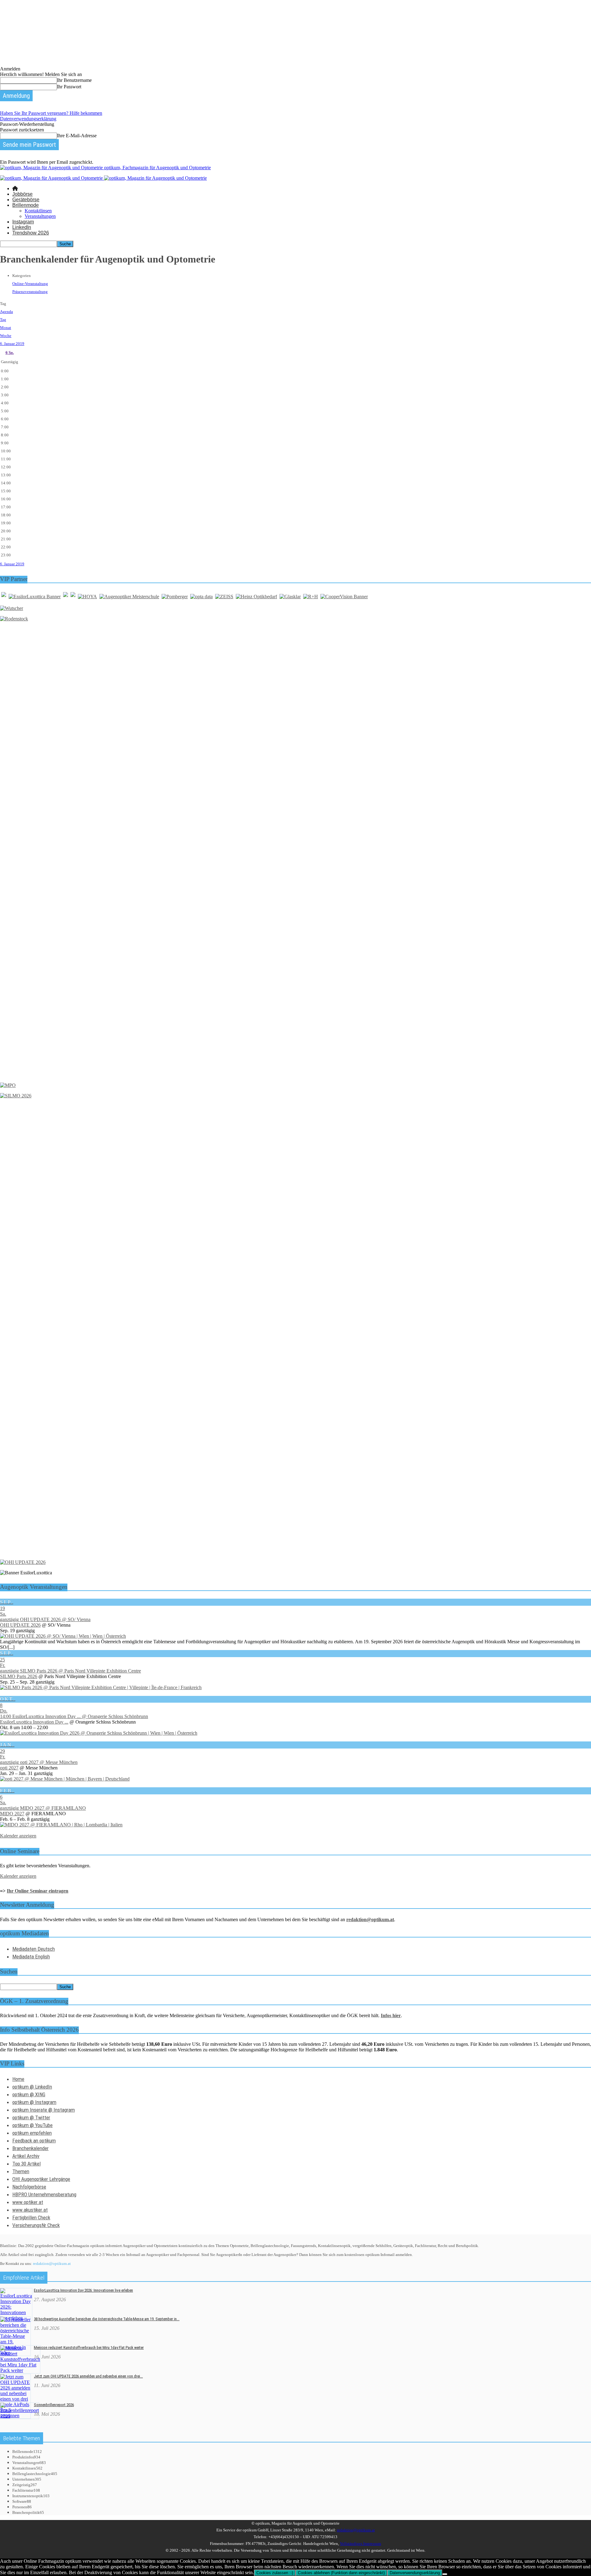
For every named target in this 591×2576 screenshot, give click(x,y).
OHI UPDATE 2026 (20, 1625)
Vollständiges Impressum (360, 2544)
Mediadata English (31, 1957)
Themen (21, 2171)
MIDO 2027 (12, 1814)
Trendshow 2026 (31, 233)
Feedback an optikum (34, 2141)
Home (18, 2079)
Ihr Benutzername (74, 80)
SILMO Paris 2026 (19, 1676)
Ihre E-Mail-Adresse (77, 136)
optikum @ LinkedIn (32, 2087)
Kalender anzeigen (18, 1836)
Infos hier (391, 2015)
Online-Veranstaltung (30, 284)
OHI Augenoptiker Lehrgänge (41, 2179)
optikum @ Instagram (34, 2102)
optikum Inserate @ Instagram (44, 2110)
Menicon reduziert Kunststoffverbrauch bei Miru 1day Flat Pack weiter (89, 2348)
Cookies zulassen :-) (275, 2573)
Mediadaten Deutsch (34, 1949)
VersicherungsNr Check (36, 2225)
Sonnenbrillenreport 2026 (54, 2405)
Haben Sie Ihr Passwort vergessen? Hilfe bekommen (51, 113)
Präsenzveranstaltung (30, 292)
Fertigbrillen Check (31, 2217)
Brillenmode (26, 205)
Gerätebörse (26, 200)
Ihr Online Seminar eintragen (38, 1891)
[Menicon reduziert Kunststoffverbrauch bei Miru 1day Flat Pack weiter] (20, 2370)
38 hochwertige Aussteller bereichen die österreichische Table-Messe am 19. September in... (107, 2319)
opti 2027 (9, 1768)
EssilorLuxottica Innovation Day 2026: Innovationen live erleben (83, 2290)
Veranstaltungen (40, 216)
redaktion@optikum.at (52, 2264)
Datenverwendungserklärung (28, 119)
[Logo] (52, 178)
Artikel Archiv (26, 2156)
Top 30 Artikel (26, 2164)
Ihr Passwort (69, 87)
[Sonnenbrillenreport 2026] (20, 2416)
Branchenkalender (30, 2148)
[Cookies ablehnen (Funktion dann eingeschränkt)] (445, 2574)
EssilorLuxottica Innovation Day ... (34, 1722)
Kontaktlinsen (38, 211)
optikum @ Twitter (31, 2117)
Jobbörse (22, 194)
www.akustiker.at (30, 2210)
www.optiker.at (28, 2202)
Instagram (23, 222)
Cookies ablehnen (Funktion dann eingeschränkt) (341, 2573)
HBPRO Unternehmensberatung (44, 2194)
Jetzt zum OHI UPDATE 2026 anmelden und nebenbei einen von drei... (88, 2376)
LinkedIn (22, 227)
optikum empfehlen (32, 2133)
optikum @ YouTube (32, 2125)
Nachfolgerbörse (29, 2187)
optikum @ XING (29, 2094)
